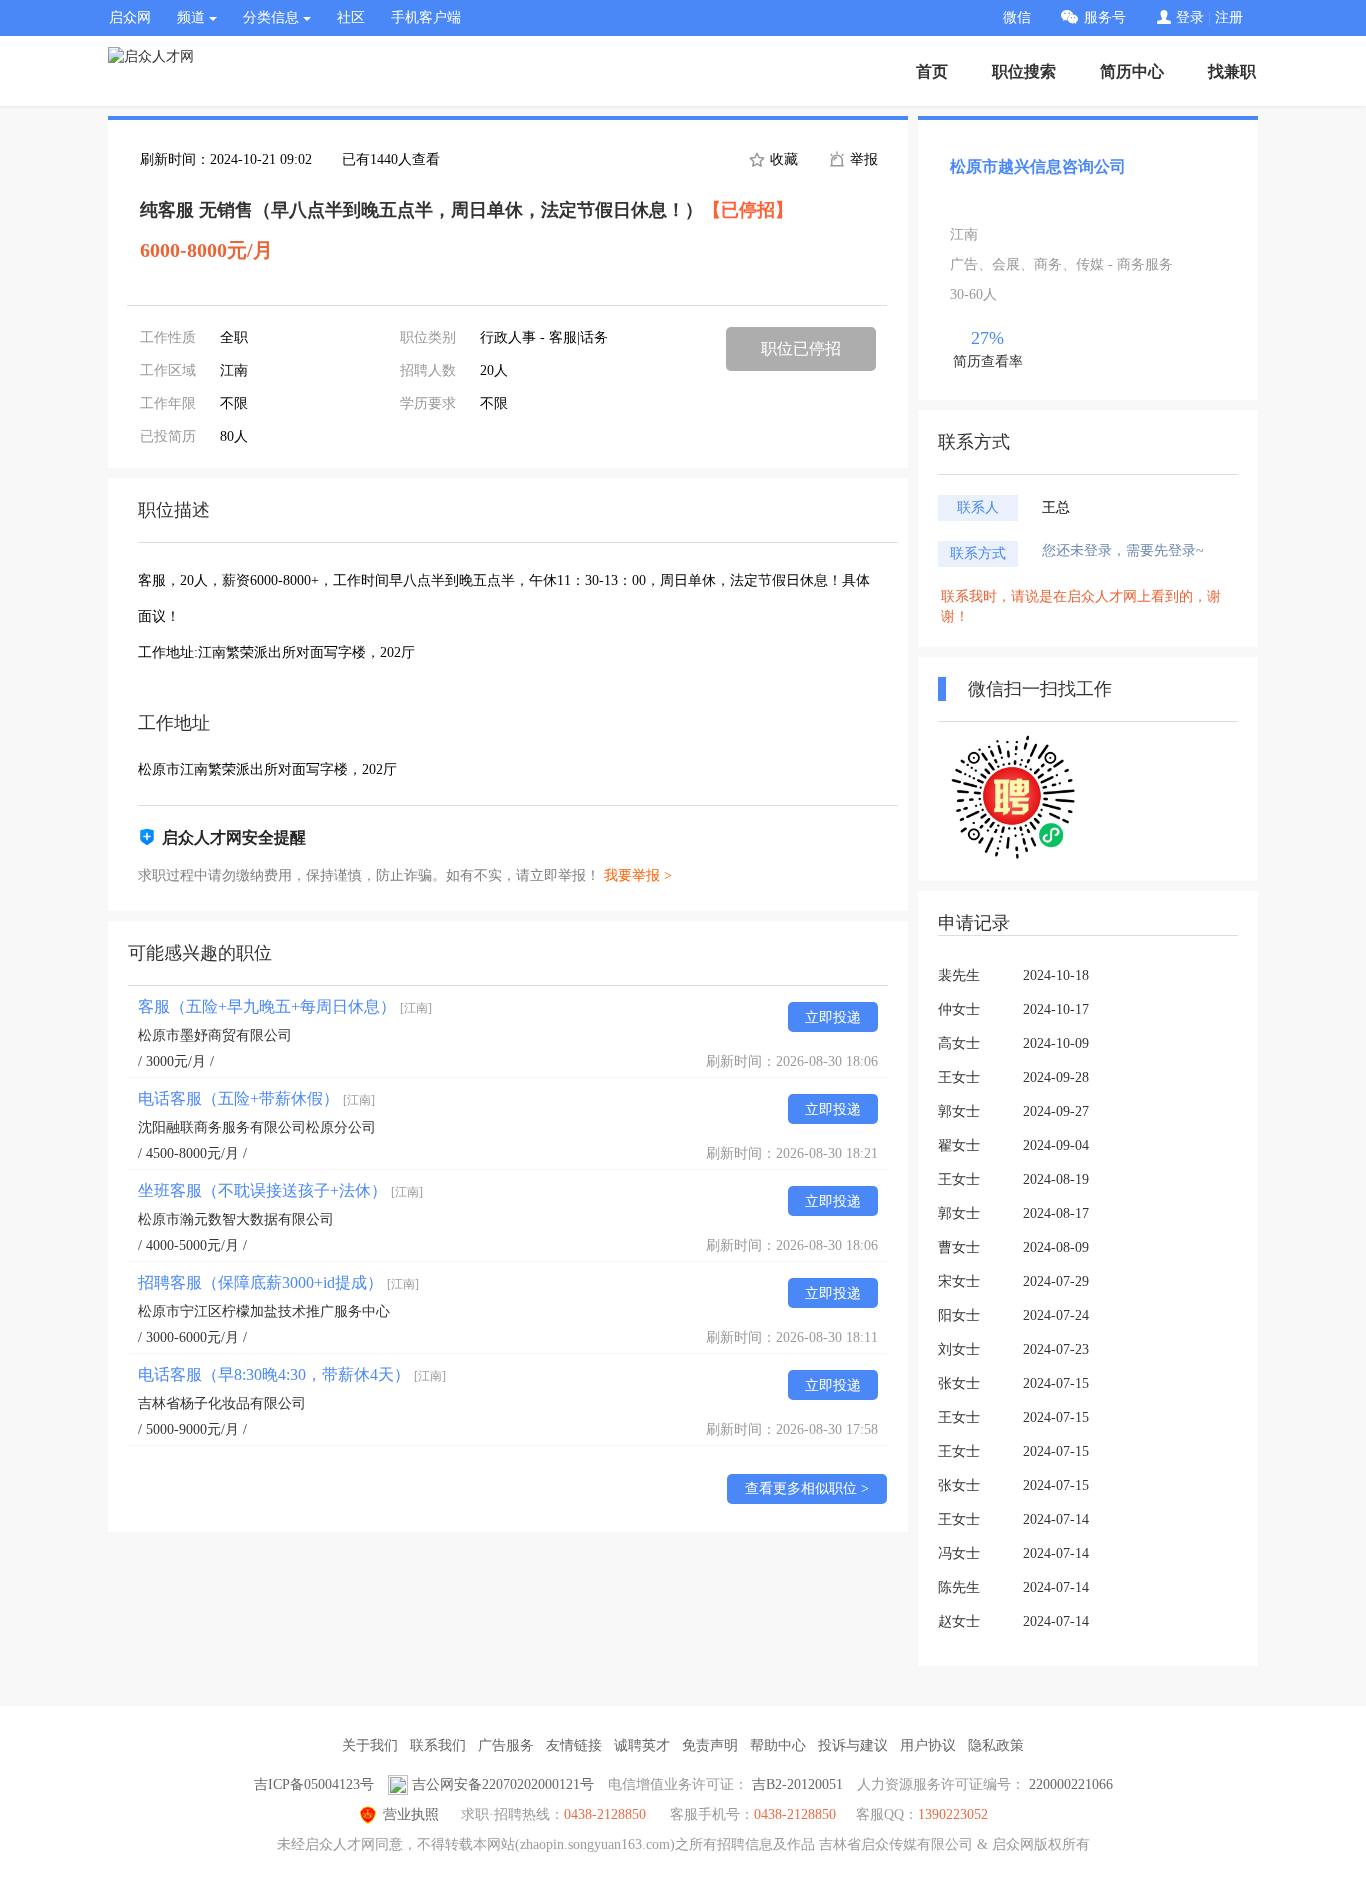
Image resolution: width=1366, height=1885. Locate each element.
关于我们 (370, 1745)
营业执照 (411, 1814)
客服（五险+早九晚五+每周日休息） (285, 1006)
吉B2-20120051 (797, 1784)
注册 (1229, 17)
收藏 (782, 159)
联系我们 (438, 1745)
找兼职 (1232, 71)
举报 (862, 159)
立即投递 (833, 1017)
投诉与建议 (853, 1745)
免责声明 (710, 1745)
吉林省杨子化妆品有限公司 (222, 1403)
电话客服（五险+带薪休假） (256, 1098)
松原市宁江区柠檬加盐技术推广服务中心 (264, 1311)
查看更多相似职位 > (807, 1488)
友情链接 (574, 1745)
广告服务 (506, 1745)
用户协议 (928, 1745)
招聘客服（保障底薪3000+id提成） (278, 1282)
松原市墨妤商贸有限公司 (215, 1035)
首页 (932, 71)
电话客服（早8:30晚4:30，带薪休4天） (292, 1374)
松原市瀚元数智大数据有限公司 (236, 1219)
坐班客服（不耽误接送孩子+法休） (280, 1190)
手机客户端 (426, 17)
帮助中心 (778, 1745)
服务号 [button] (1105, 17)
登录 (1190, 17)
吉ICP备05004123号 (314, 1784)
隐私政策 (996, 1745)
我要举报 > (638, 875)
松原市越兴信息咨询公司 (1038, 166)
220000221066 (1071, 1784)
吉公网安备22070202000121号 (503, 1784)
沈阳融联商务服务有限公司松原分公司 (257, 1127)
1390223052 (953, 1814)
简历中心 (1132, 71)
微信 (1017, 17)
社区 (351, 17)
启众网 (130, 17)
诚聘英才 (642, 1745)
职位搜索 (1024, 71)
